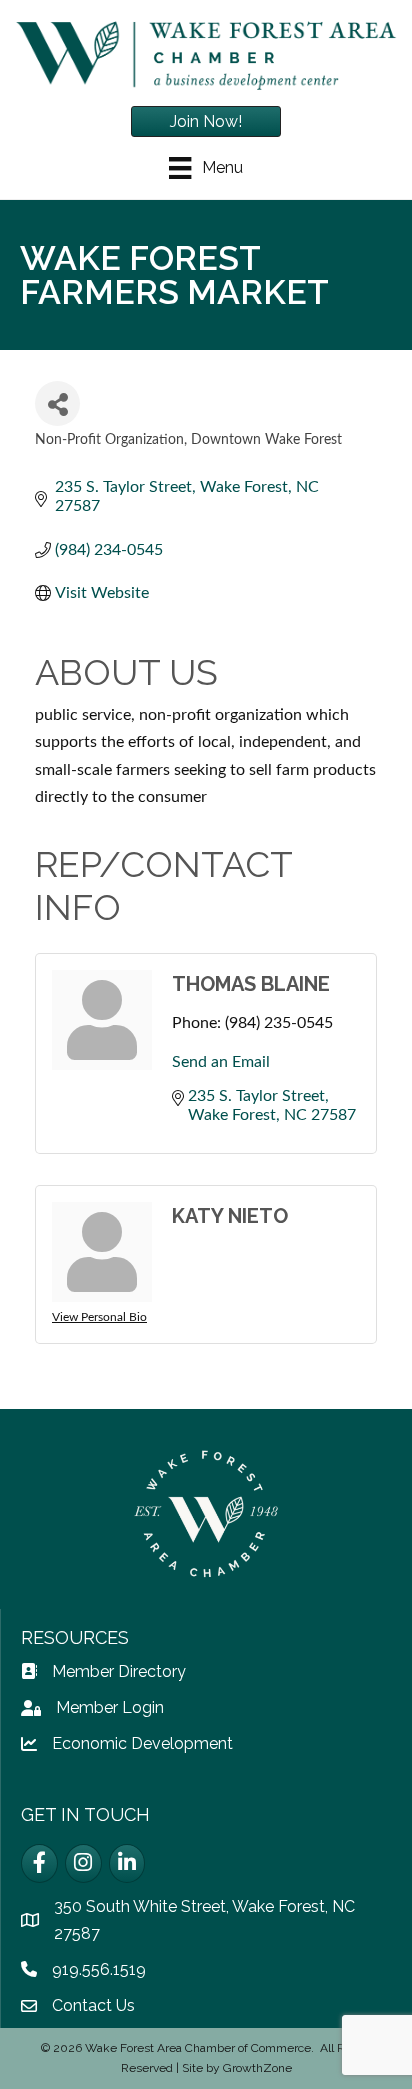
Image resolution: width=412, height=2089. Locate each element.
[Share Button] (57, 403)
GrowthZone (257, 2068)
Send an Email (221, 1062)
